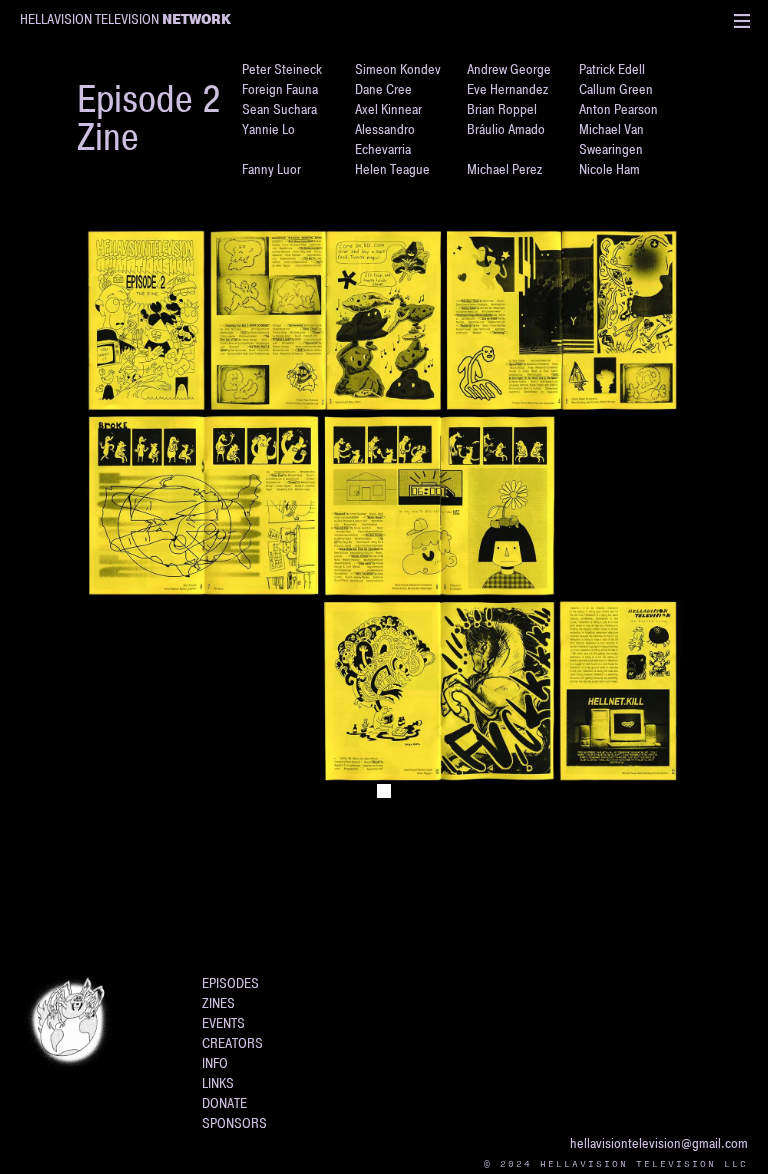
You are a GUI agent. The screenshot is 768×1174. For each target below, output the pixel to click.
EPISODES (230, 983)
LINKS (218, 1083)
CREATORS (232, 1043)
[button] (742, 20)
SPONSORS (234, 1123)
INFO (215, 1063)
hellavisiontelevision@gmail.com (659, 1143)
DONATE (224, 1103)
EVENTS (223, 1023)
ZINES (218, 1003)
